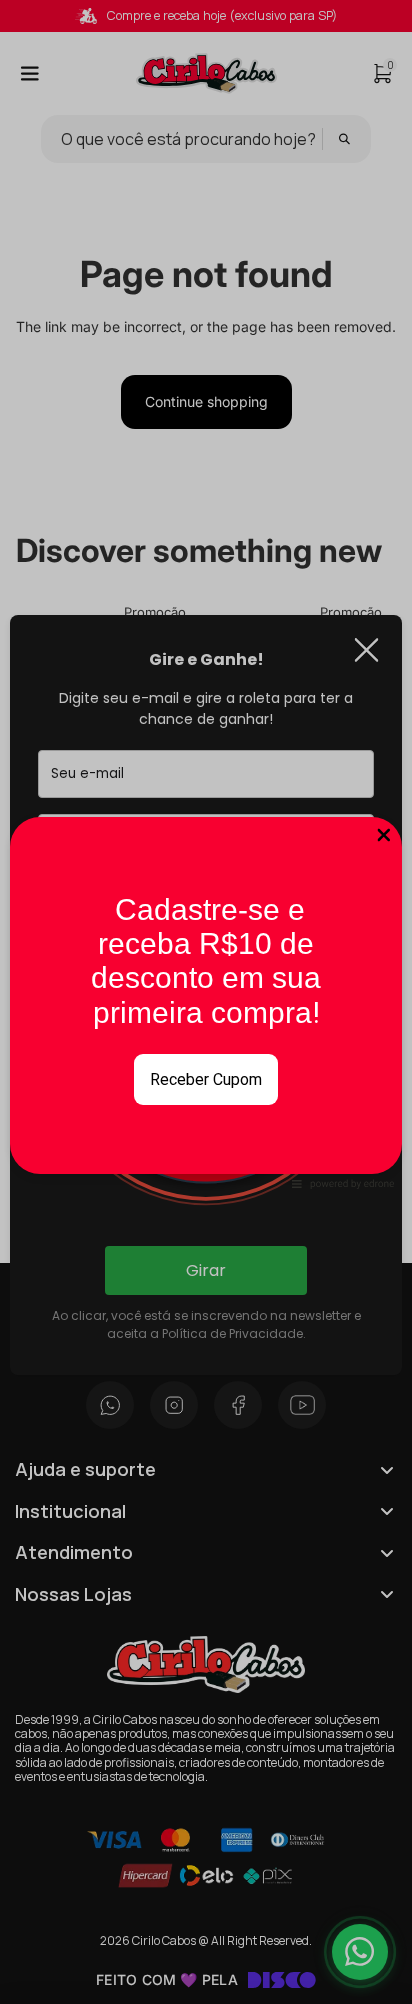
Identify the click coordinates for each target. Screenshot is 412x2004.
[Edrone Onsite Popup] (206, 1002)
